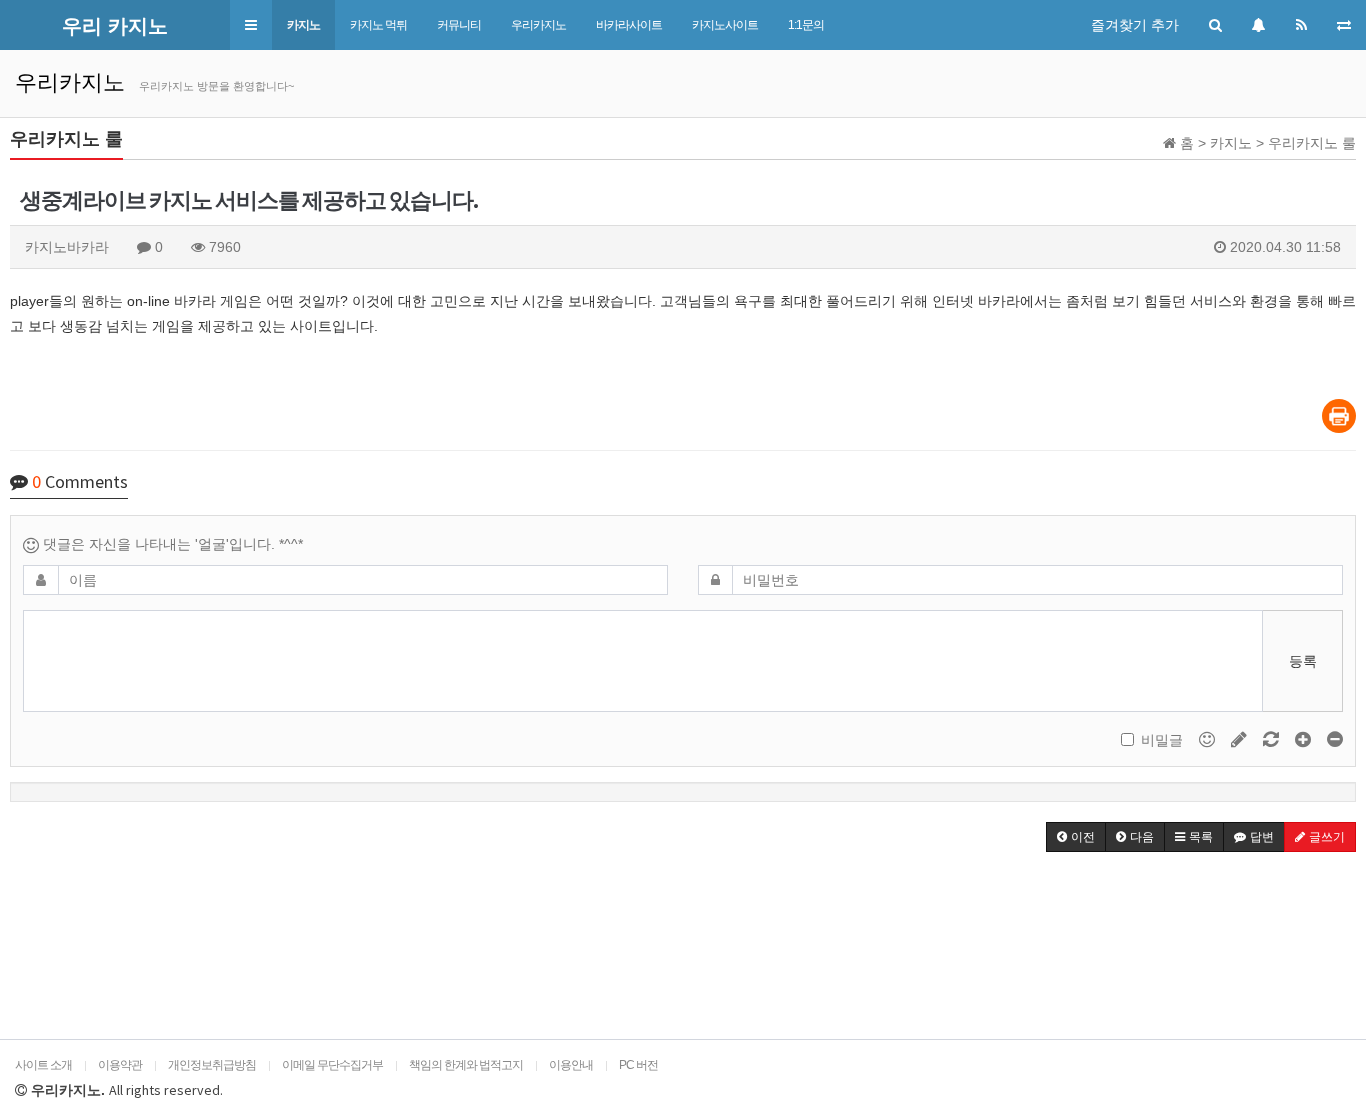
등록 (1303, 661)
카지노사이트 (725, 25)
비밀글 (1162, 740)
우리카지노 (538, 25)
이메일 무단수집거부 (332, 1065)
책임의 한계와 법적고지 (466, 1065)
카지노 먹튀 (378, 25)
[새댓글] (1241, 738)
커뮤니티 (459, 25)
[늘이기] (1305, 738)
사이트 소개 (43, 1065)
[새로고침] (1273, 738)
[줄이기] (1335, 738)
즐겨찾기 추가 (1135, 25)
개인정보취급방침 (212, 1065)
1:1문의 (806, 25)
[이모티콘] (1209, 738)
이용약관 (120, 1065)
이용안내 (571, 1065)
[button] (251, 25)
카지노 (303, 25)
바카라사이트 (629, 25)
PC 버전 (638, 1065)
